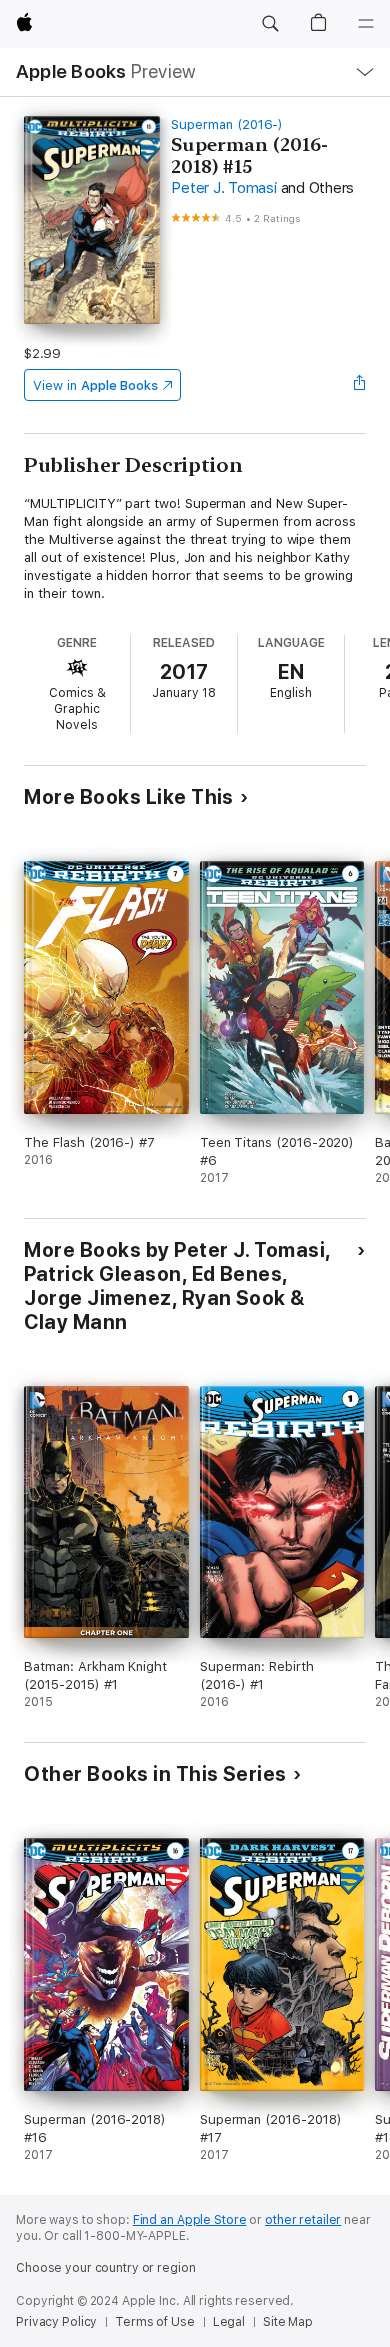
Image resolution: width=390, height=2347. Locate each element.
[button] (270, 24)
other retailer (303, 2220)
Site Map (288, 2322)
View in (95, 385)
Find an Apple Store (190, 2220)
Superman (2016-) (227, 124)
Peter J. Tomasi (223, 188)
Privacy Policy (56, 2322)
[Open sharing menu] (360, 385)
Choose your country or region (106, 2268)
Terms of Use (155, 2322)
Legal (229, 2322)
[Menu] (366, 24)
